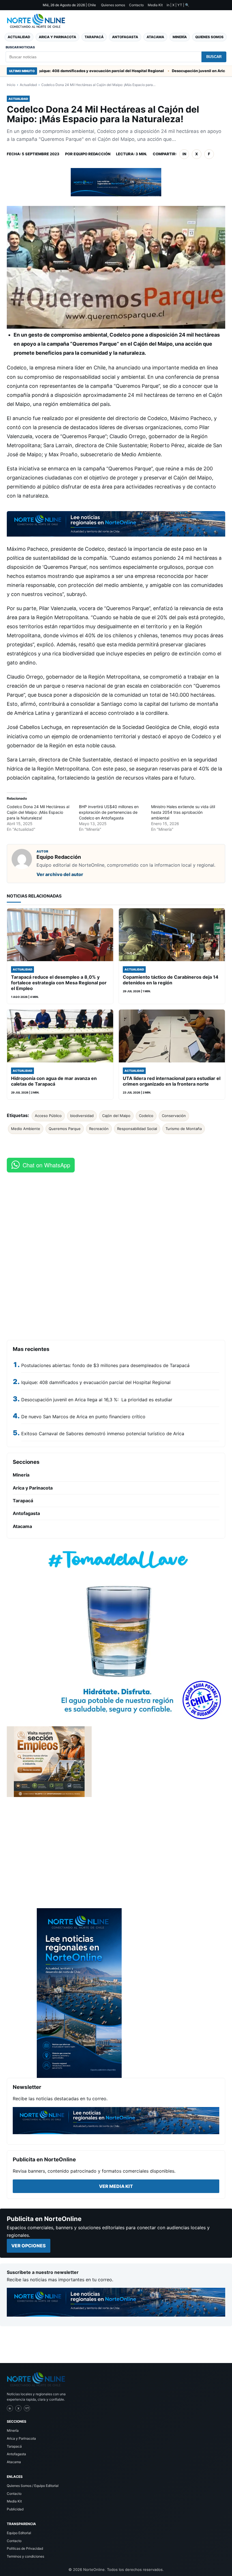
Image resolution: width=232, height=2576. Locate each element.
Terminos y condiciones (25, 2556)
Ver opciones (29, 2246)
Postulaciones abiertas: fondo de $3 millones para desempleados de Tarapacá (105, 1365)
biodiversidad (82, 1116)
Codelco (146, 1116)
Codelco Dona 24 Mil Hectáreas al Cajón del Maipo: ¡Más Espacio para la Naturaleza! (38, 812)
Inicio (11, 85)
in (184, 154)
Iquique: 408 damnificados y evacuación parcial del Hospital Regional (64, 71)
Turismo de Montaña (184, 1129)
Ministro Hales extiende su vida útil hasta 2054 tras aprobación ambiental (183, 812)
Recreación (99, 1129)
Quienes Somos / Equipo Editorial (33, 2486)
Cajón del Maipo (116, 1116)
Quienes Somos (209, 37)
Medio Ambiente (26, 1129)
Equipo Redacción (92, 154)
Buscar (214, 57)
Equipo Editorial (19, 2533)
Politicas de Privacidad (25, 2548)
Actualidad (19, 37)
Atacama (155, 37)
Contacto (136, 5)
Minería (180, 37)
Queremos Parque (65, 1129)
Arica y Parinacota (57, 37)
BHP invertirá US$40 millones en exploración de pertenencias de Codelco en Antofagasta (109, 812)
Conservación (174, 1116)
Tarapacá (94, 37)
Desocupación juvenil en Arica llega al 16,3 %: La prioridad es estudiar (97, 1400)
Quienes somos (113, 5)
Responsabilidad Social (137, 1129)
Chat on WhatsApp (46, 1165)
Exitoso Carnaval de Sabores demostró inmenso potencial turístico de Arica (103, 1434)
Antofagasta (125, 37)
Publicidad (15, 2509)
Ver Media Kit (116, 2186)
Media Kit (155, 5)
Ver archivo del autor (60, 874)
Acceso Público (48, 1116)
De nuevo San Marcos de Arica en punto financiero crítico (83, 1417)
